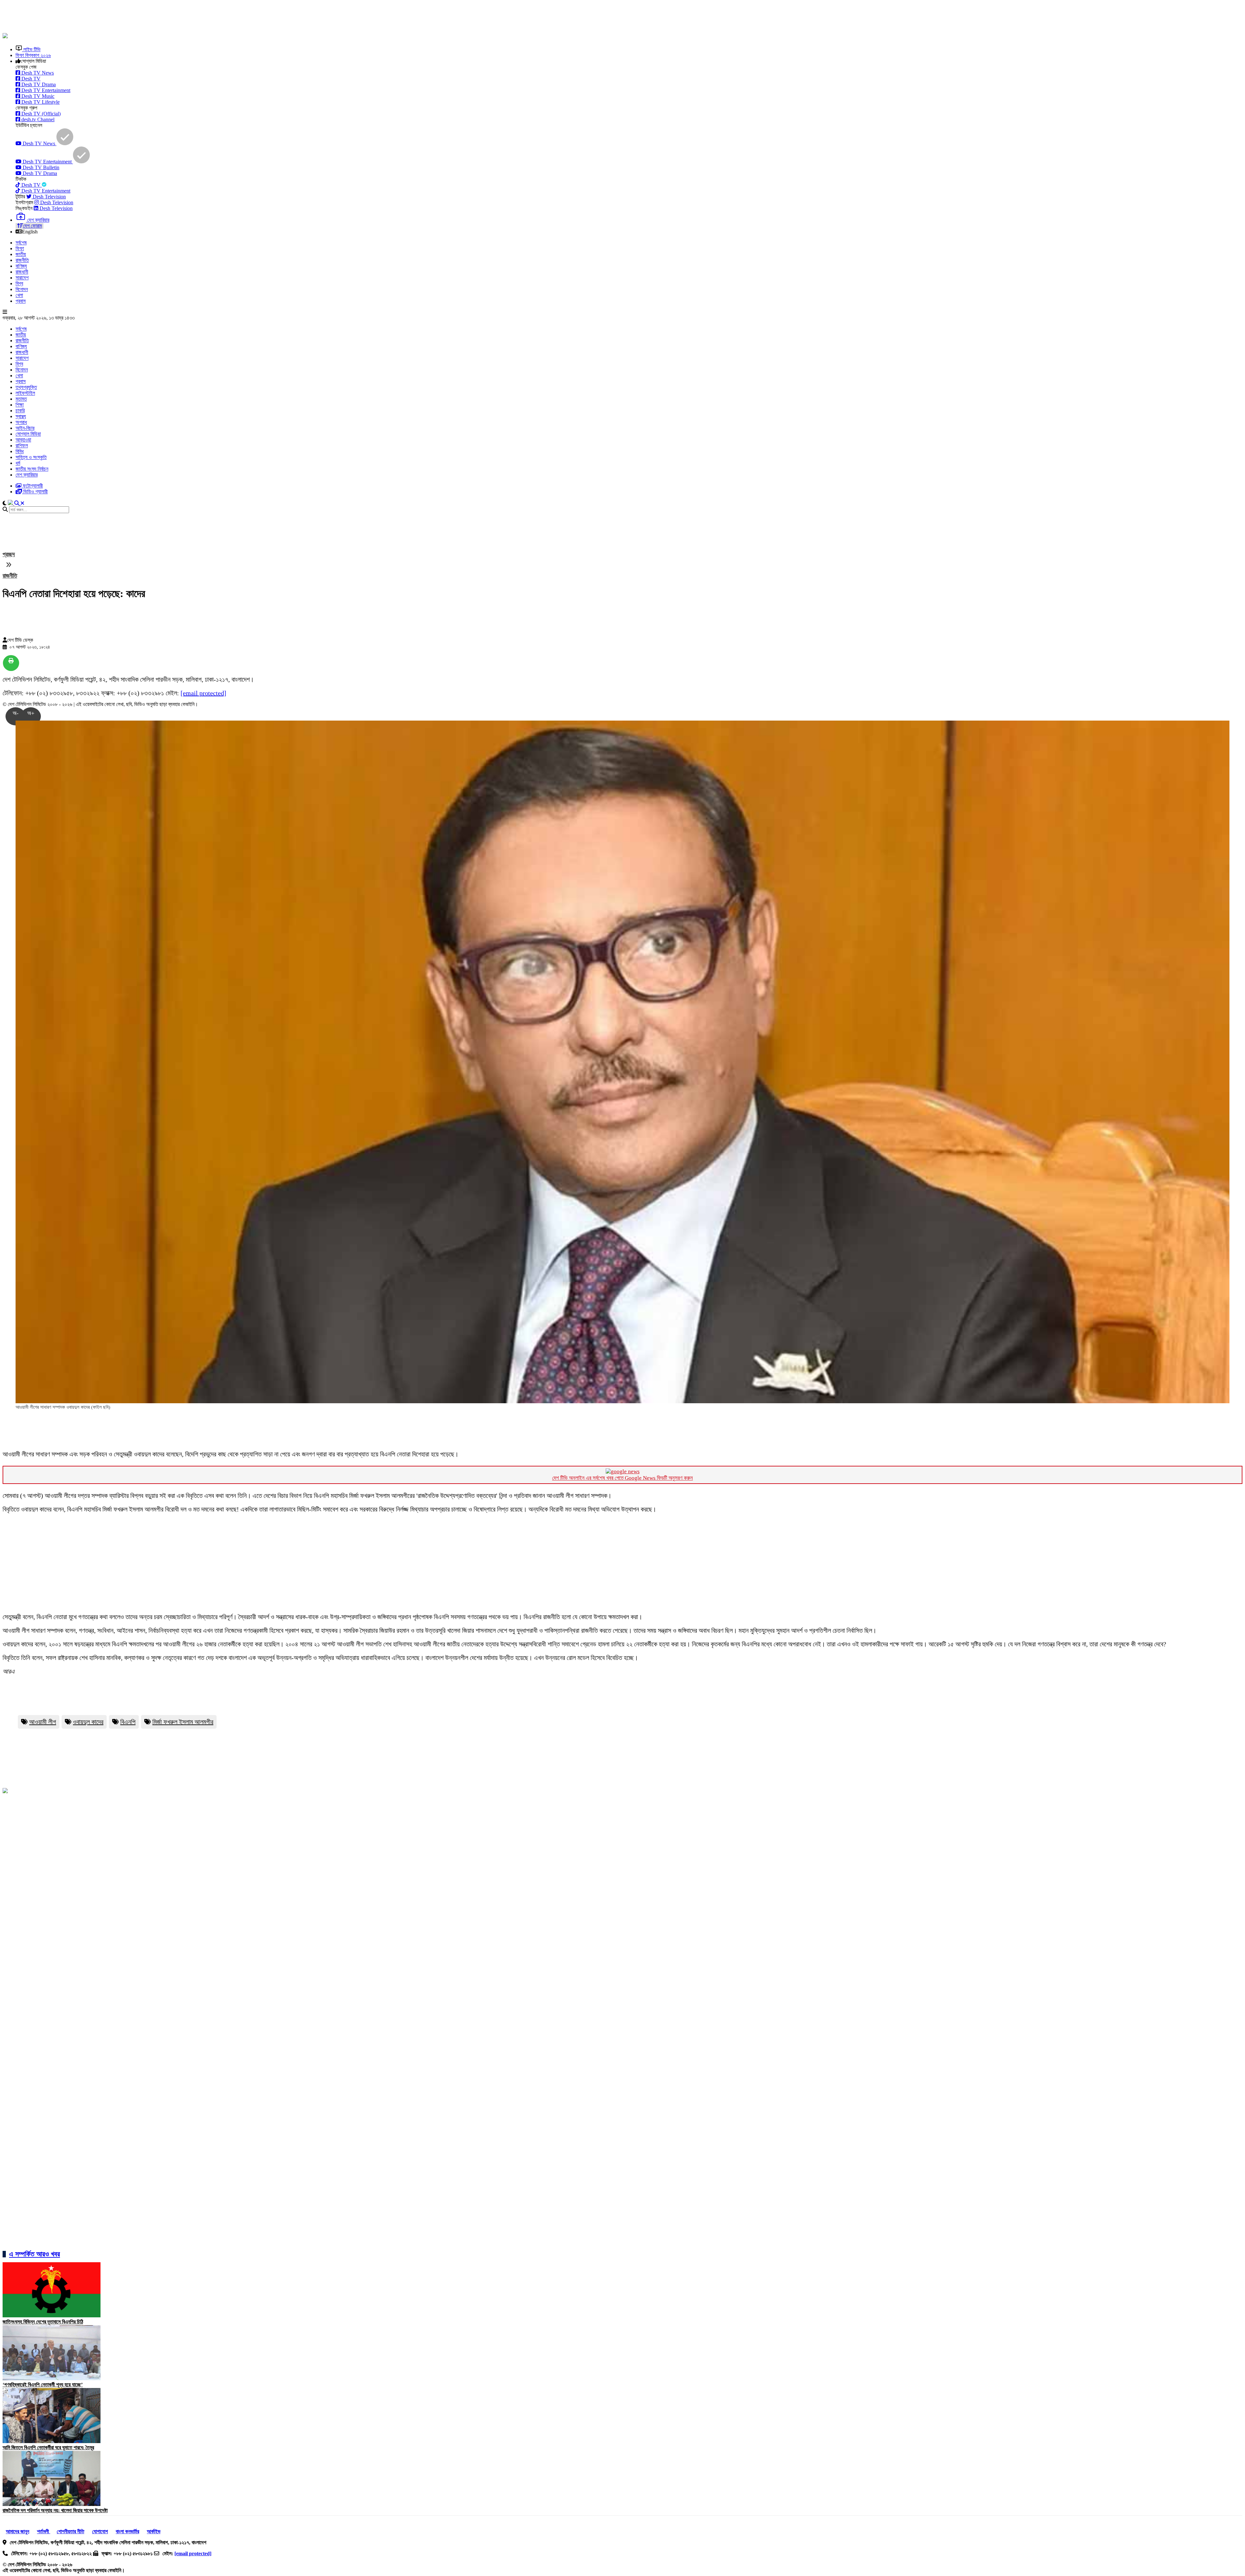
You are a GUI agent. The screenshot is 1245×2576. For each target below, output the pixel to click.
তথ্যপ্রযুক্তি (26, 387)
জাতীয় (21, 254)
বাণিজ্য (21, 266)
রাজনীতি (22, 260)
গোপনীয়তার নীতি (71, 2531)
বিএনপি (128, 1722)
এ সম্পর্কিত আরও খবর (35, 2254)
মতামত (21, 399)
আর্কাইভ (154, 2531)
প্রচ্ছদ (9, 554)
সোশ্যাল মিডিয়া (28, 434)
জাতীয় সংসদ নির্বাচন (32, 469)
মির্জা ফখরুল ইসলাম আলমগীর (183, 1722)
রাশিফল (22, 446)
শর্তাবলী (44, 2531)
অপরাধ (21, 422)
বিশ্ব (19, 283)
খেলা (19, 295)
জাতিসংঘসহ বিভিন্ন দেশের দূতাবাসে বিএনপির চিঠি (43, 2322)
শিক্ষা (20, 405)
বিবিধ (20, 451)
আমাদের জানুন (18, 2531)
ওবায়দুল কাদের (88, 1722)
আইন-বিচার (25, 428)
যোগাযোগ (100, 2531)
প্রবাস (21, 301)
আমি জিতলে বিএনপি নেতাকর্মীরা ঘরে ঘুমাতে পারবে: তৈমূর (48, 2447)
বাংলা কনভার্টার (127, 2531)
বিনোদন (22, 289)
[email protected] (203, 693)
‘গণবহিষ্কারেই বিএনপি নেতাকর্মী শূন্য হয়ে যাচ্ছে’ (43, 2385)
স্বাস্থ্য (21, 416)
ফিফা (20, 248)
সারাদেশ (22, 278)
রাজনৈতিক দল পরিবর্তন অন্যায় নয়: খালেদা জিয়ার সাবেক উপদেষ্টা (55, 2510)
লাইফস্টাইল (25, 393)
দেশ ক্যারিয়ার (27, 475)
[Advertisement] (160, 17)
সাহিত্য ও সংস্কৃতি (31, 457)
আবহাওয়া (23, 440)
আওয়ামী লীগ (43, 1722)
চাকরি (20, 411)
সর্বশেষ (21, 243)
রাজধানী (22, 272)
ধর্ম (18, 463)
